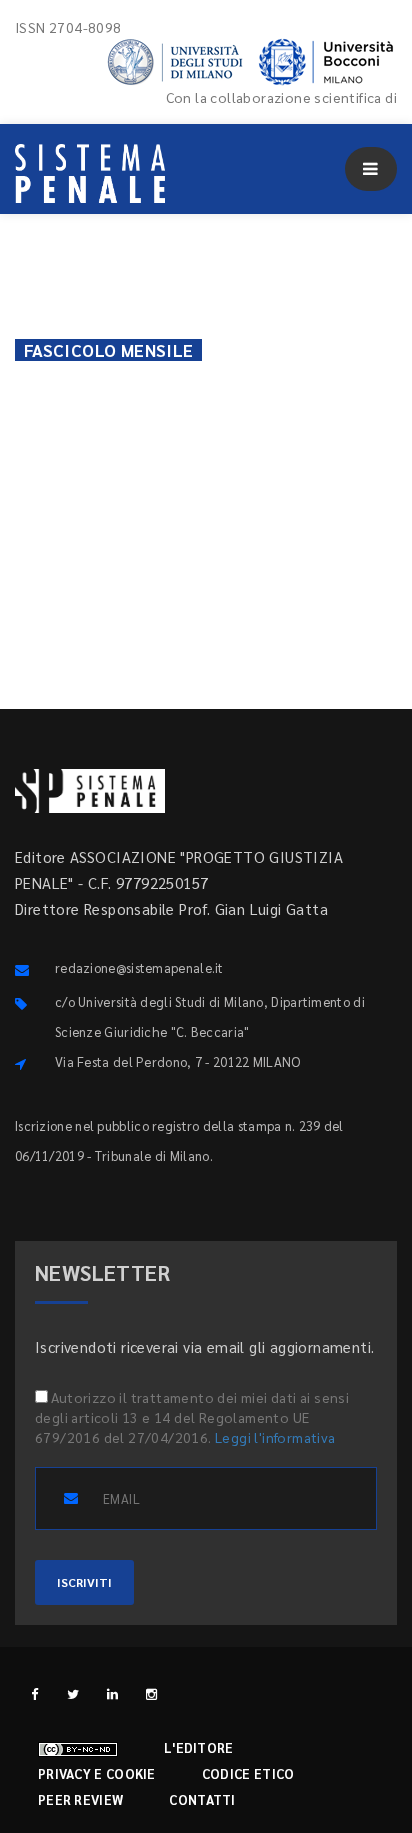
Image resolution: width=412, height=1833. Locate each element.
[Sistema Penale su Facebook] (34, 1693)
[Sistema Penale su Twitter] (73, 1693)
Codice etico (248, 1773)
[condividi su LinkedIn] (367, 386)
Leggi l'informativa (275, 1437)
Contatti (202, 1799)
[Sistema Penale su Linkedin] (112, 1693)
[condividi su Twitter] (257, 386)
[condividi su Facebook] (202, 386)
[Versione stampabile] (44, 376)
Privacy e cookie (97, 1773)
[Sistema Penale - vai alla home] (90, 173)
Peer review (80, 1799)
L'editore (199, 1747)
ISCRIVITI (84, 1582)
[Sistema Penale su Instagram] (151, 1693)
